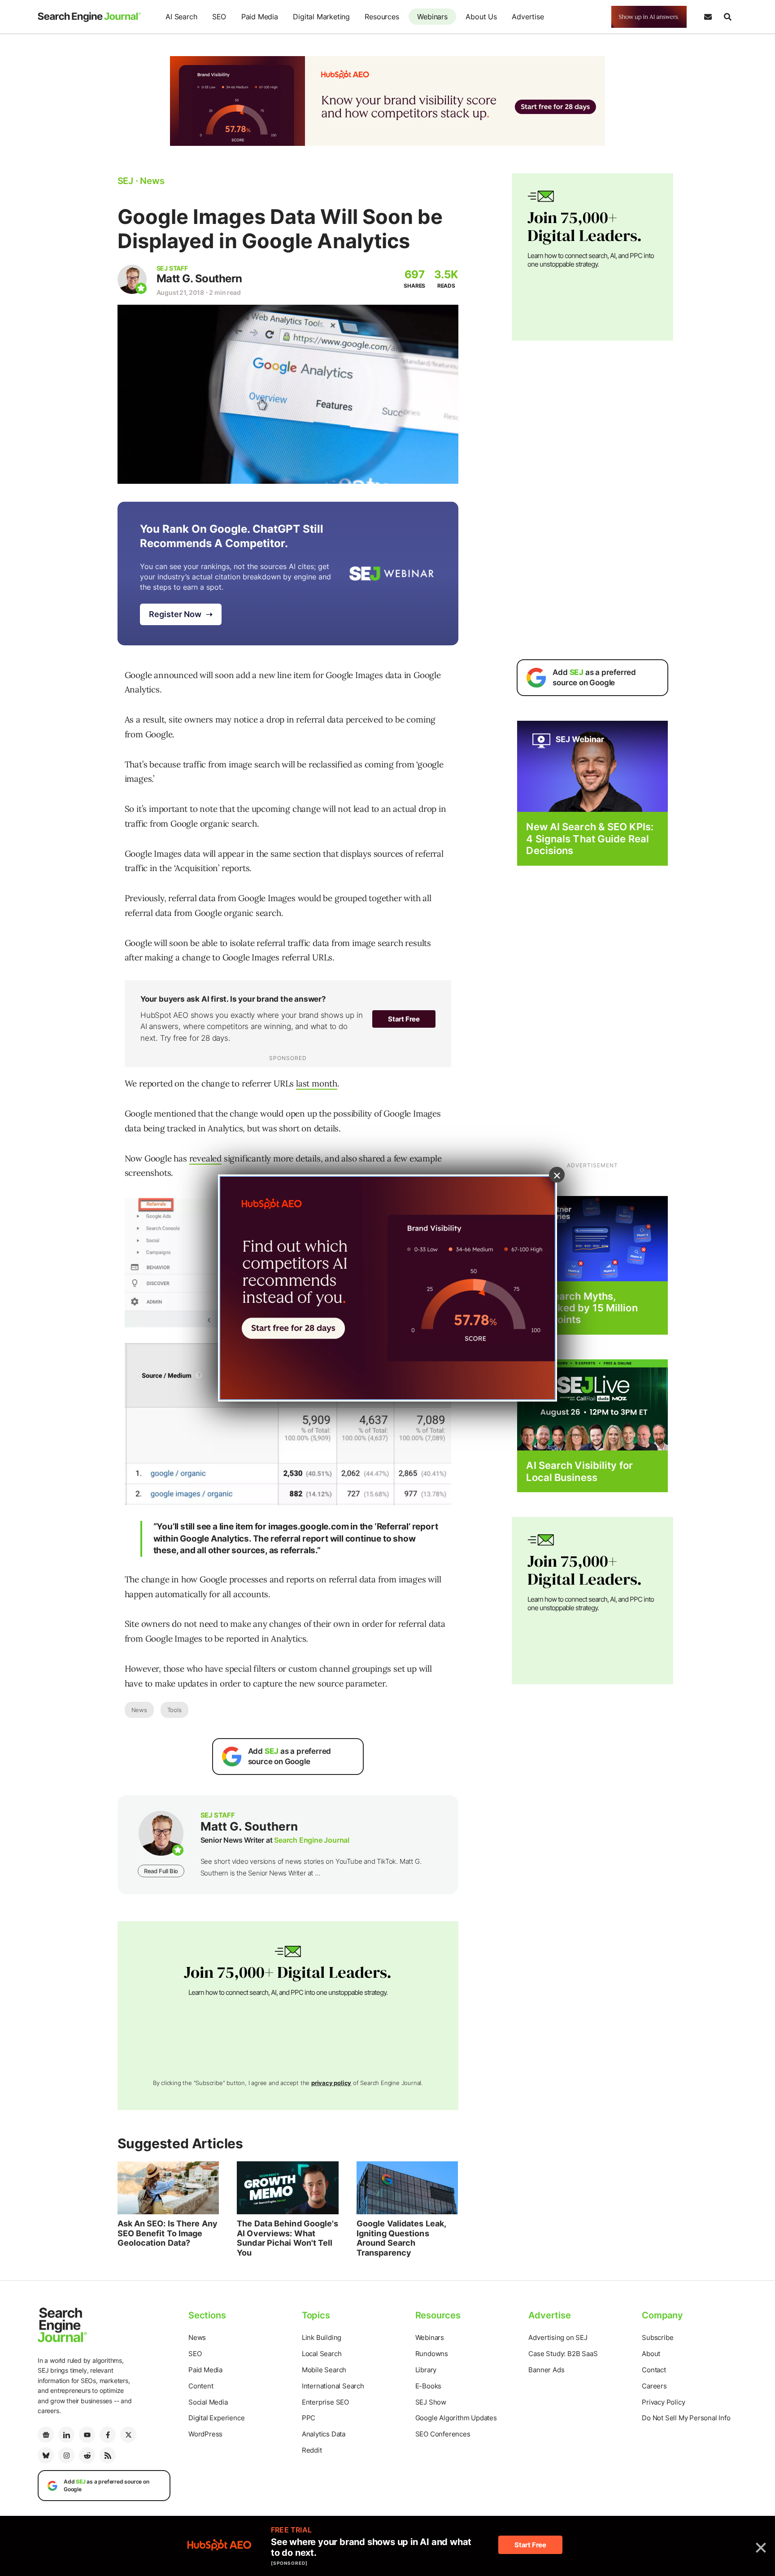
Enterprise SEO (325, 2402)
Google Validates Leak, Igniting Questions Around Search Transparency (401, 2238)
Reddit (312, 2450)
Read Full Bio (161, 1871)
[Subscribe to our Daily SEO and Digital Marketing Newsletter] (708, 17)
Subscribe (657, 2337)
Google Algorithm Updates (456, 2418)
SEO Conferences (443, 2434)
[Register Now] (592, 766)
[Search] (727, 17)
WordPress (205, 2434)
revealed (205, 1158)
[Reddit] (87, 2455)
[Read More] (592, 1238)
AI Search (181, 17)
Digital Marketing (321, 17)
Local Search (322, 2354)
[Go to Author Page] (132, 279)
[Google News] (46, 2435)
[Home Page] (89, 17)
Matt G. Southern (199, 278)
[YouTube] (87, 2435)
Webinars (432, 17)
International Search (333, 2386)
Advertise (528, 17)
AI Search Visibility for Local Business (579, 1471)
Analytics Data (324, 2434)
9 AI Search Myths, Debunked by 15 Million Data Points (582, 1308)
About (651, 2354)
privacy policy (331, 2083)
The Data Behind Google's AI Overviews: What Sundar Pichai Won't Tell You (287, 2238)
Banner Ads (546, 2370)
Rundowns (432, 2354)
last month (317, 1083)
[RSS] (108, 2455)
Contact (654, 2370)
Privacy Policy (663, 2402)
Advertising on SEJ (558, 2337)
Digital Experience (216, 2418)
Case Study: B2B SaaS (563, 2354)
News (139, 1710)
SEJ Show (431, 2402)
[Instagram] (66, 2455)
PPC (309, 2418)
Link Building (322, 2337)
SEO (219, 17)
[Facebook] (108, 2435)
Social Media (208, 2402)
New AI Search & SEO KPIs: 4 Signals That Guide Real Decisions (590, 839)
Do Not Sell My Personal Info (686, 2418)
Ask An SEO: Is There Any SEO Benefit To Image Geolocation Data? (168, 2233)
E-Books (429, 2386)
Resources (382, 17)
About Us (481, 17)
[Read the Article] (168, 2188)
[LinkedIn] (66, 2435)
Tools (174, 1710)
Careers (654, 2386)
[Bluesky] (46, 2455)
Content (201, 2386)
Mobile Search (324, 2370)
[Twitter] (128, 2435)
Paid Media (260, 17)
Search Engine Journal (312, 1840)
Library (426, 2370)
